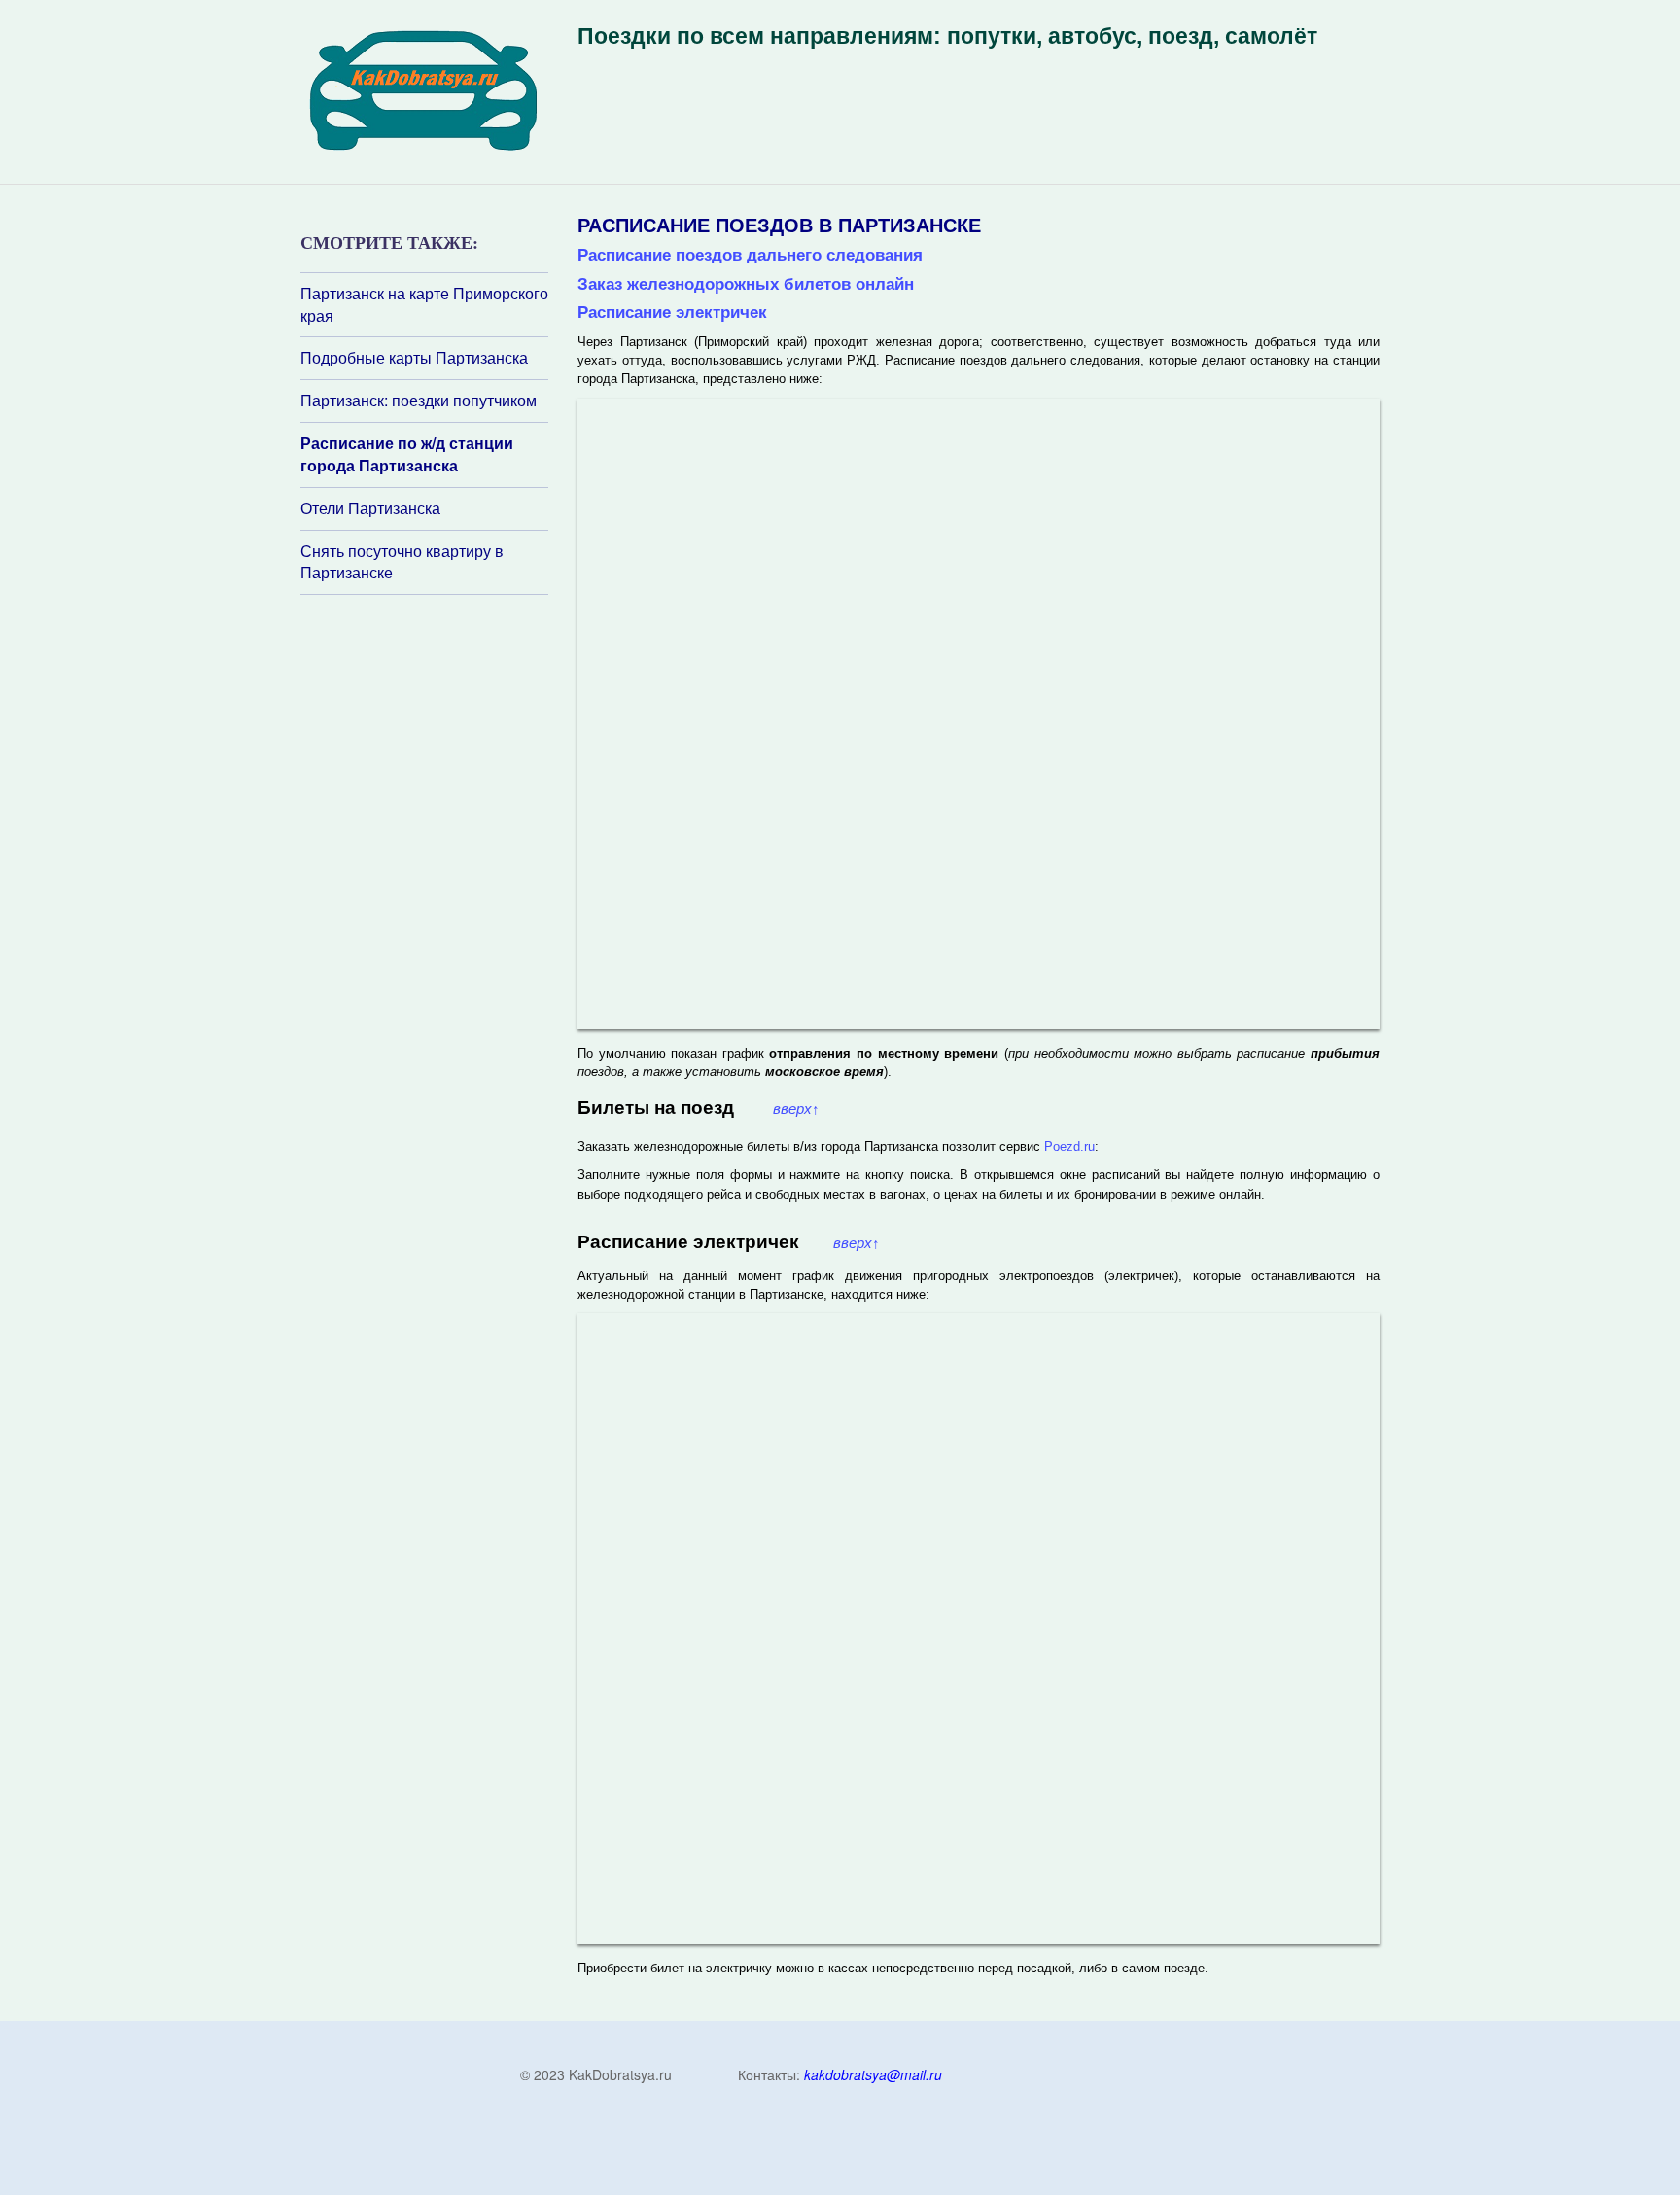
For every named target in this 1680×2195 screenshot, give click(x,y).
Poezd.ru (1069, 1147)
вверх (796, 1109)
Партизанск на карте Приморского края (424, 305)
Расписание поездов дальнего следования (750, 255)
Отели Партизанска (370, 508)
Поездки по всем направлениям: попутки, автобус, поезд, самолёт (947, 36)
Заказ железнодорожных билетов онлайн (746, 284)
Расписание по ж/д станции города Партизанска (407, 454)
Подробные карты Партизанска (414, 358)
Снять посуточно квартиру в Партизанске (402, 562)
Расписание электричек (672, 312)
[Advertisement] (417, 854)
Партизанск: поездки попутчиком (419, 401)
